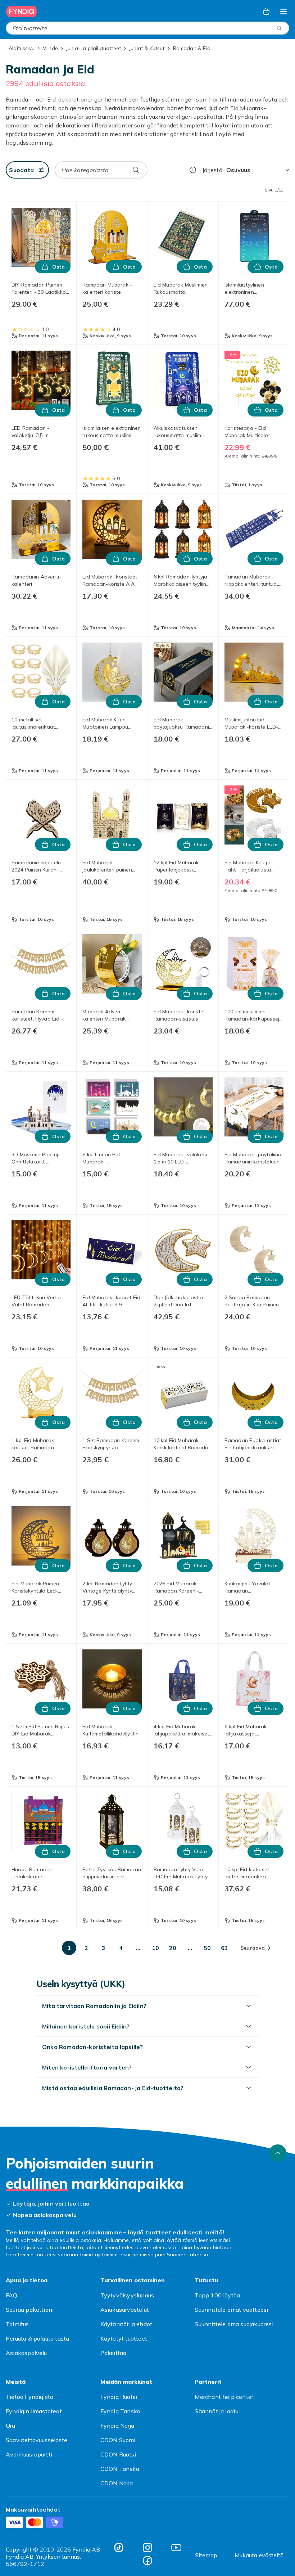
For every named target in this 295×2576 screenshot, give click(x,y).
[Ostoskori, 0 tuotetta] (266, 12)
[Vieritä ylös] (278, 2153)
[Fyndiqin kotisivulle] (22, 12)
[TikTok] (119, 2548)
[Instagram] (147, 2548)
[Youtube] (176, 2548)
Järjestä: (213, 170)
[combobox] (147, 28)
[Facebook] (147, 2561)
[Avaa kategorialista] (283, 12)
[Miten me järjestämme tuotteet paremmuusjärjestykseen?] (193, 170)
